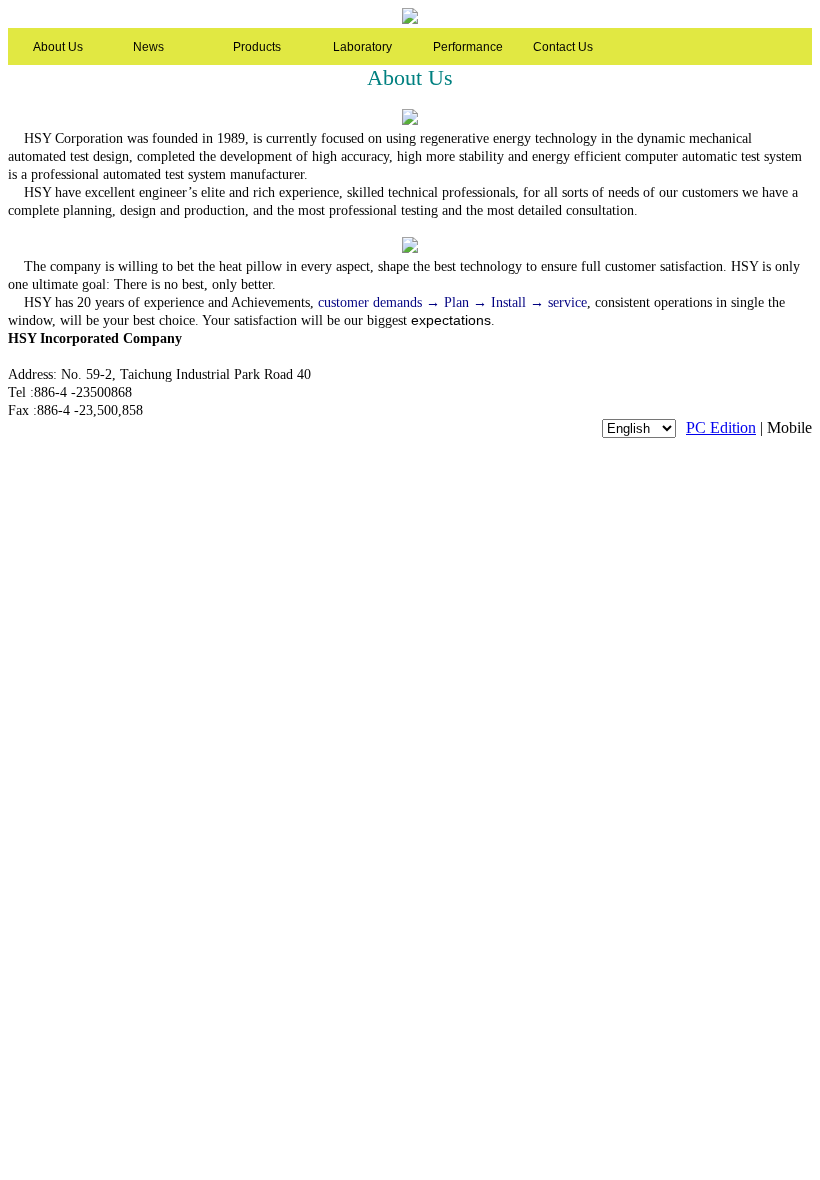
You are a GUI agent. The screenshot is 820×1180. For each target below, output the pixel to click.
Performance (468, 47)
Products (257, 47)
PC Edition (721, 427)
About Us (58, 47)
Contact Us (563, 47)
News (148, 47)
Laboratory (362, 47)
